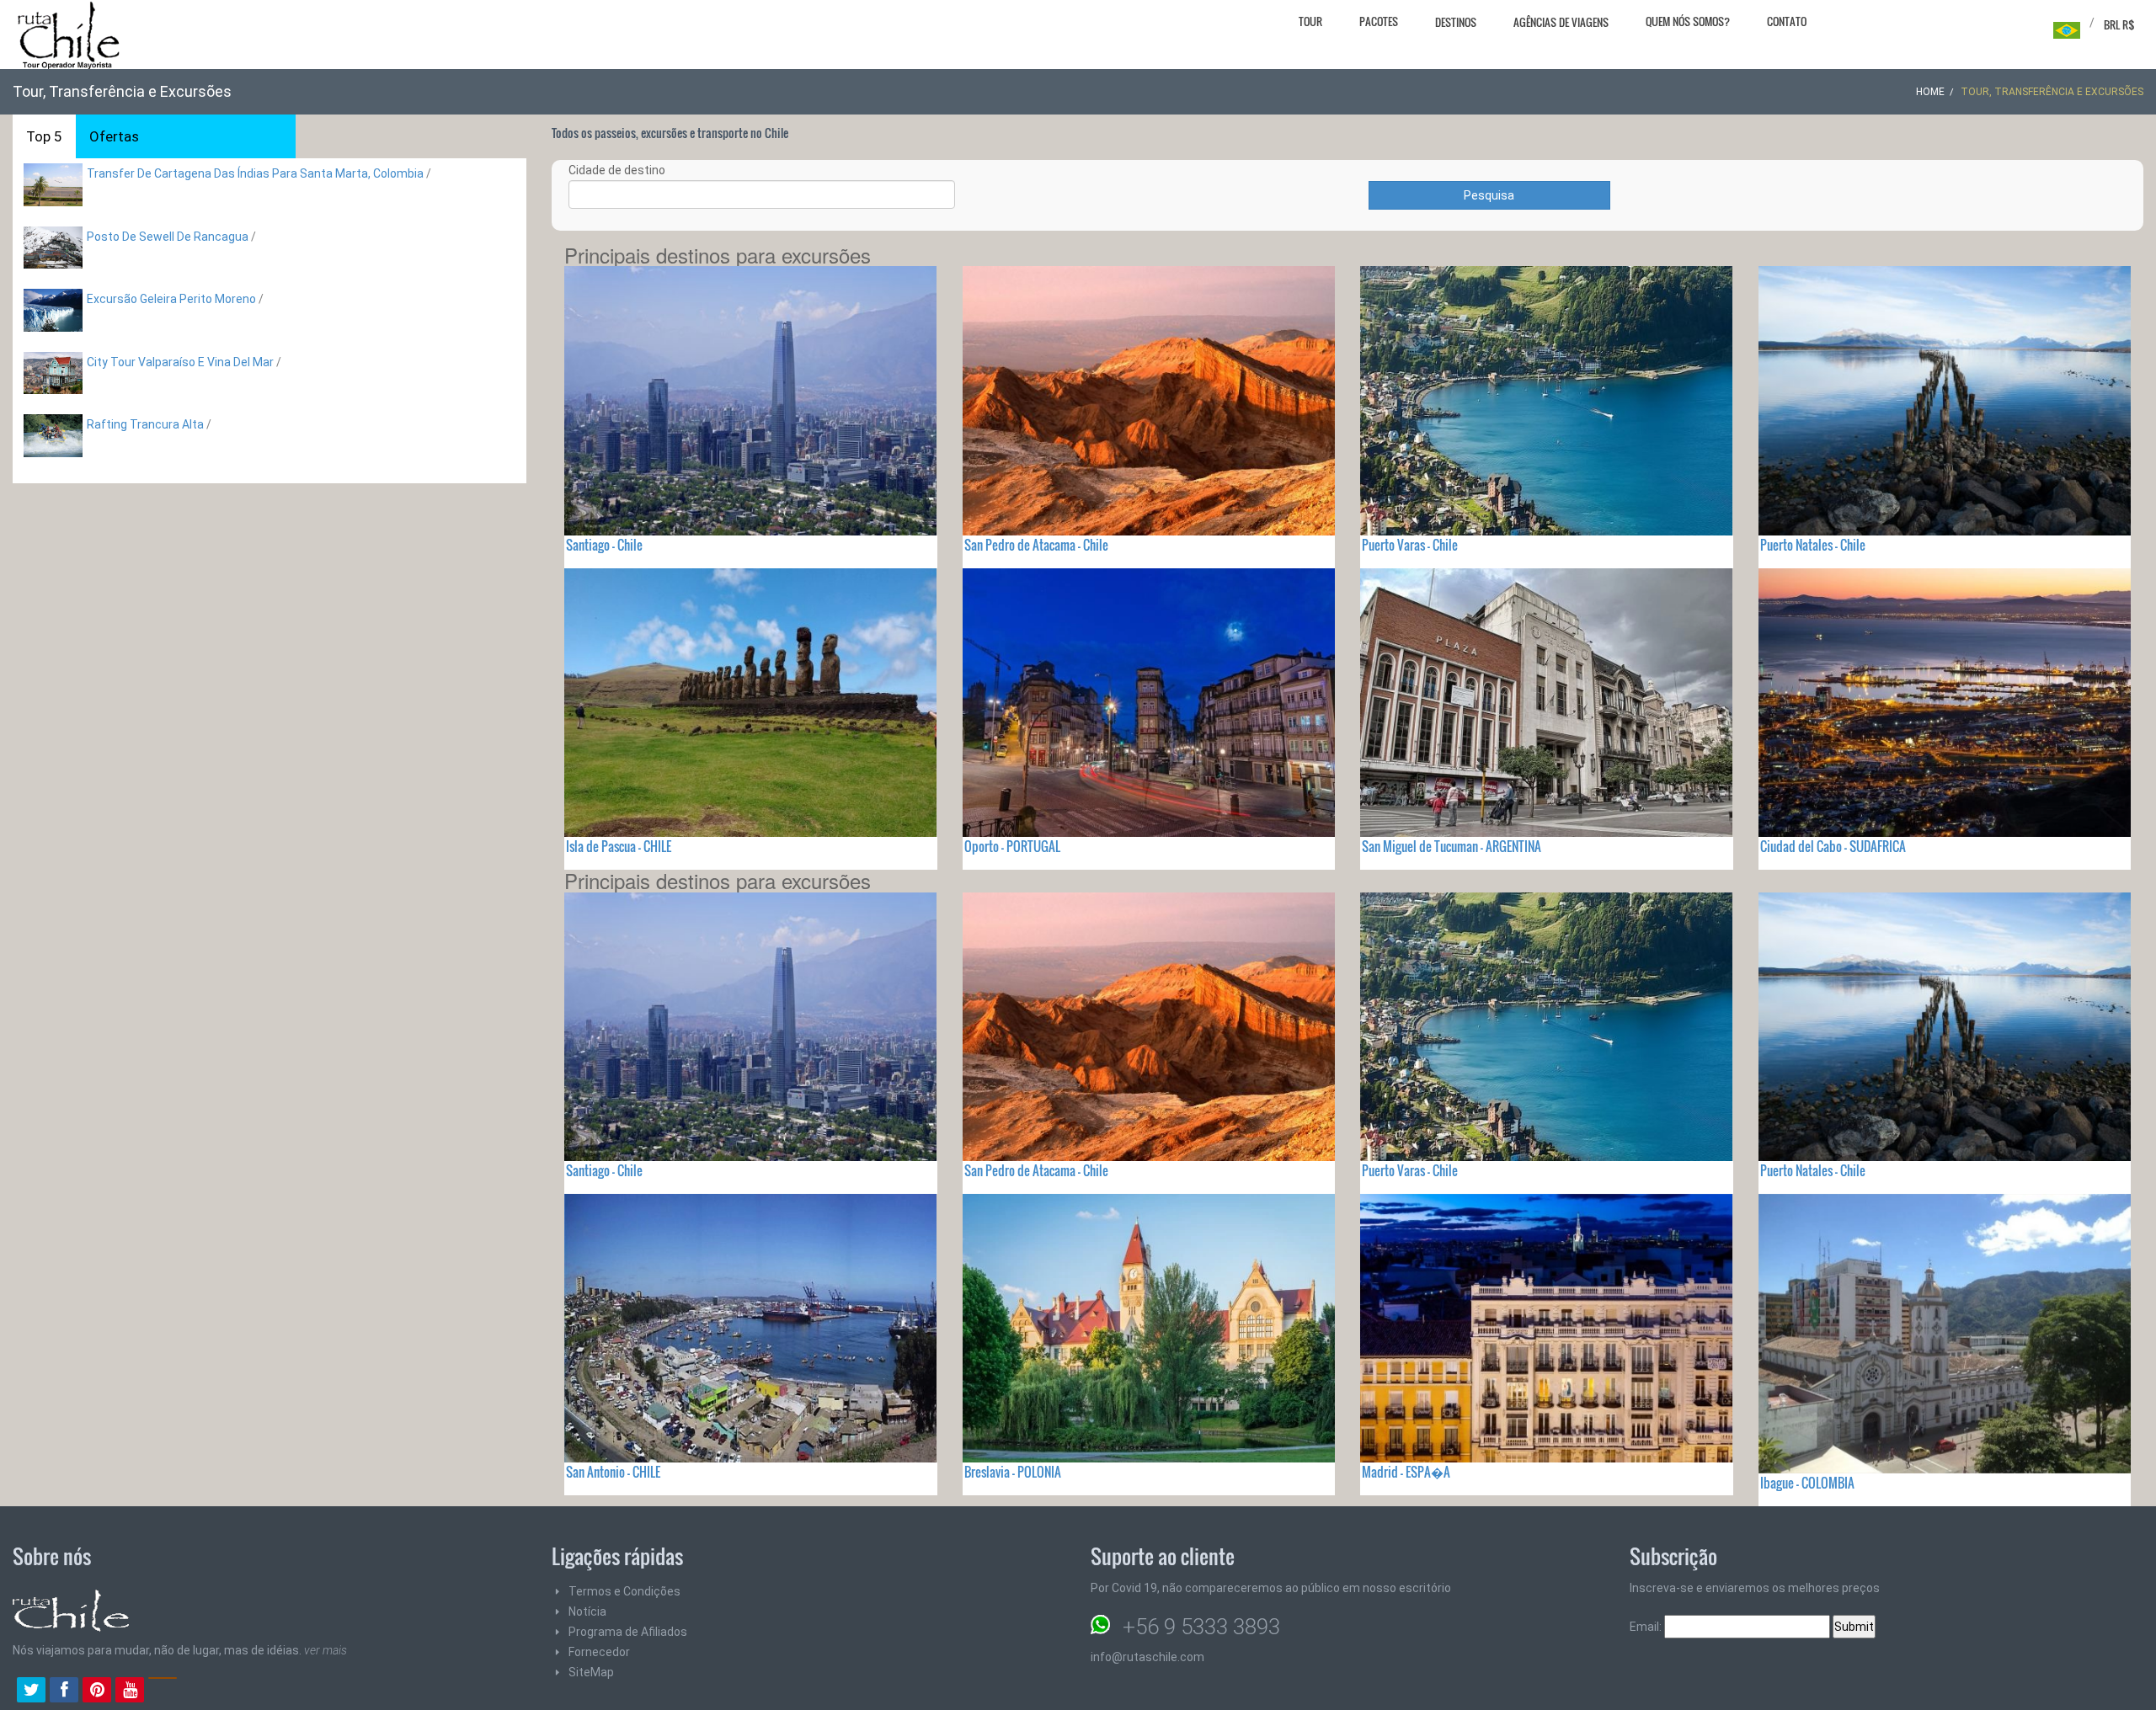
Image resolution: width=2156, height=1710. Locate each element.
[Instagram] (163, 1691)
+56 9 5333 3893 (1201, 1627)
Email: (1647, 1627)
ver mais (326, 1650)
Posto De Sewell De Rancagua (168, 237)
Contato (1787, 21)
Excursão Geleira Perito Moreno (171, 299)
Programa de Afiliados (628, 1632)
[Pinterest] (97, 1691)
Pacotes (1379, 21)
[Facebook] (64, 1691)
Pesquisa (1489, 195)
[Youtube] (130, 1691)
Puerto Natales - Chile (1813, 545)
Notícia (587, 1611)
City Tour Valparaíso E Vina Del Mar (180, 362)
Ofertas (114, 136)
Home (1930, 92)
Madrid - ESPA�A (1406, 1472)
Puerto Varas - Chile (1410, 545)
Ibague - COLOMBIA (1807, 1483)
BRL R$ (2119, 24)
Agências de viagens (1561, 22)
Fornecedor (599, 1652)
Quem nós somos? (1688, 21)
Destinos (1456, 22)
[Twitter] (31, 1691)
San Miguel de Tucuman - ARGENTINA (1452, 846)
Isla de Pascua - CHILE (619, 846)
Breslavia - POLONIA (1013, 1472)
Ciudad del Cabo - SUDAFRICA (1833, 846)
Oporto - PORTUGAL (1012, 846)
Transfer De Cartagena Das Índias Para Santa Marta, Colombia (255, 173)
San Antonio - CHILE (613, 1472)
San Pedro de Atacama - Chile (1036, 545)
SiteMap (591, 1672)
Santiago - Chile (604, 545)
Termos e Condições (624, 1591)
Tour (1310, 21)
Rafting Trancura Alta (145, 424)
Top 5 (44, 136)
